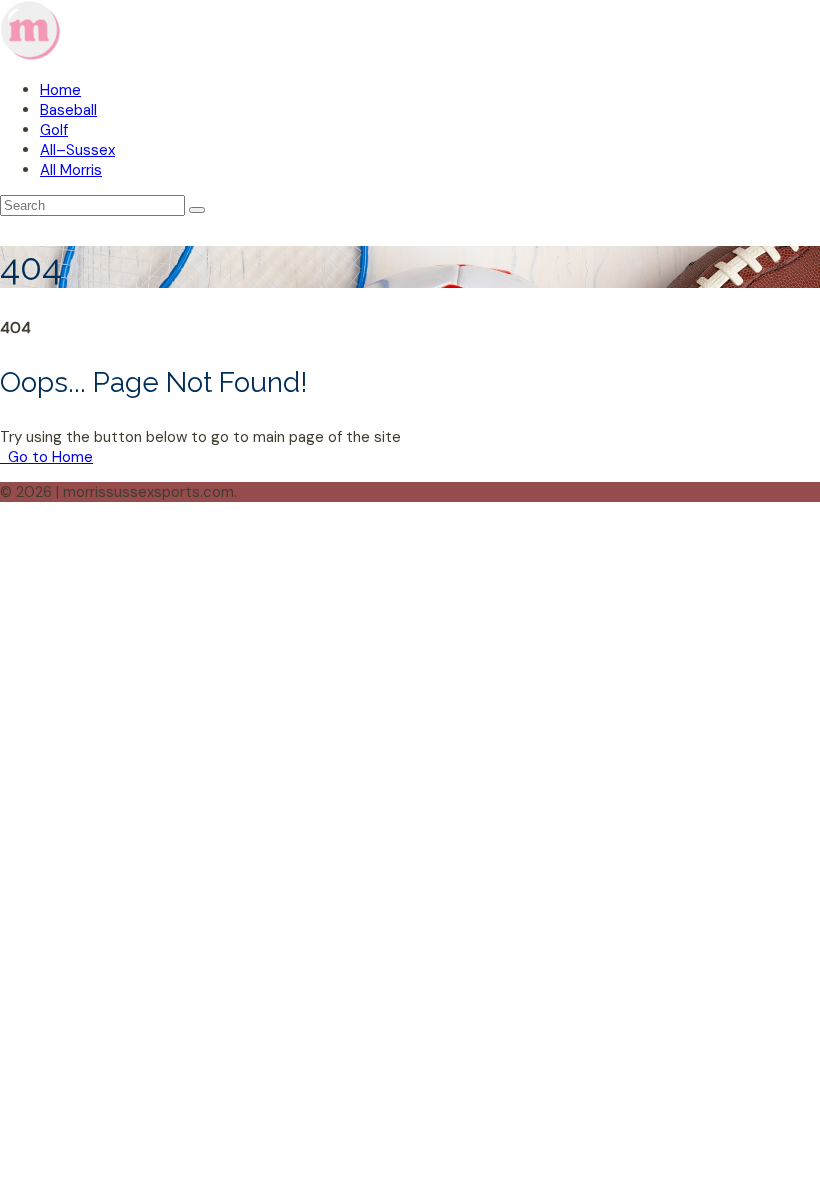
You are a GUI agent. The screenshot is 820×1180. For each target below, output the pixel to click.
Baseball (68, 110)
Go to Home (48, 457)
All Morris (71, 170)
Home (60, 90)
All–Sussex (77, 150)
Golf (54, 130)
